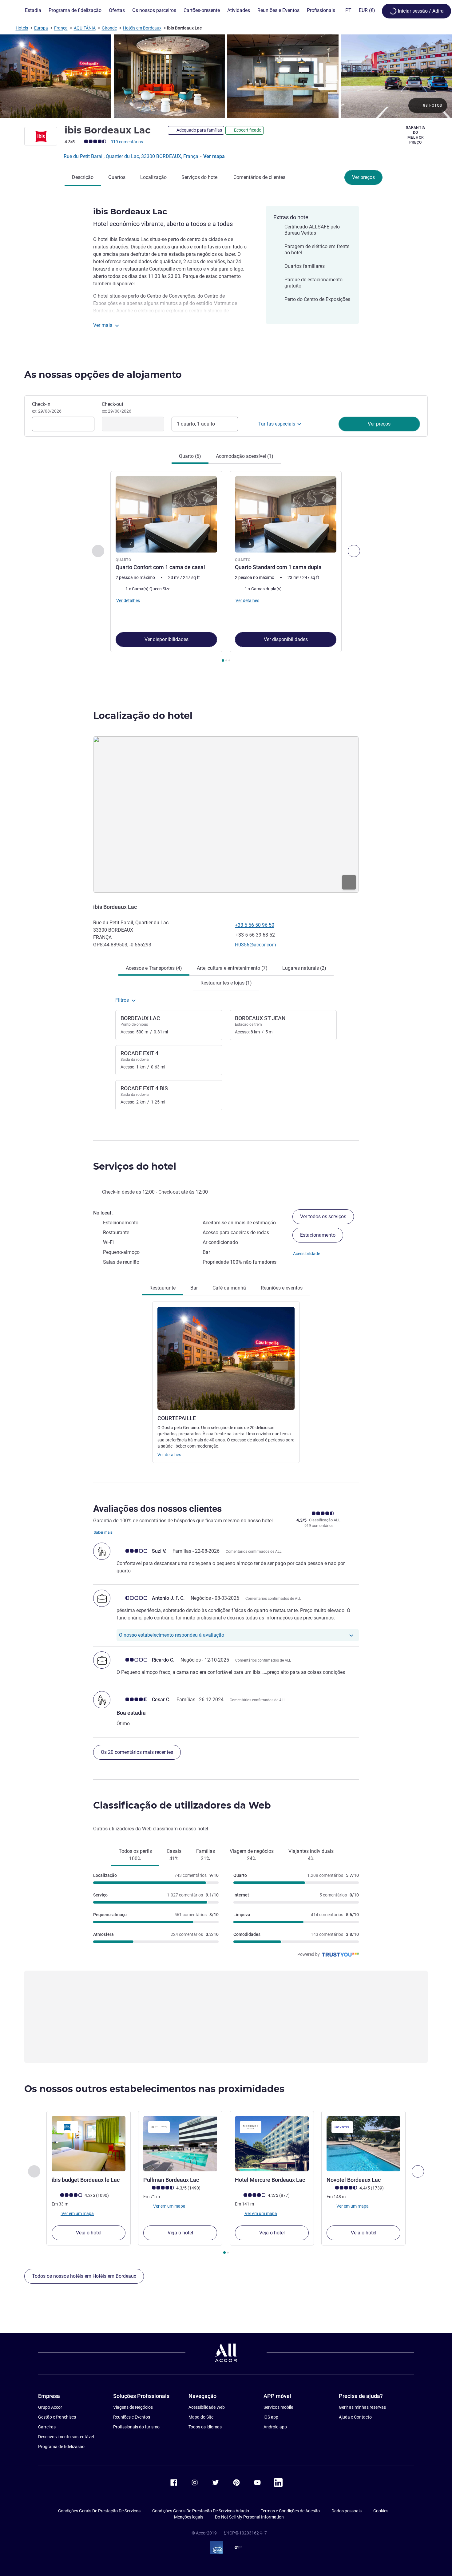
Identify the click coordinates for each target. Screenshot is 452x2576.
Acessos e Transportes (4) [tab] (154, 968)
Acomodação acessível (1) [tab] (245, 456)
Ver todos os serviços (323, 1217)
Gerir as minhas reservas (362, 2407)
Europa (41, 28)
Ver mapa (214, 156)
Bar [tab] (194, 1288)
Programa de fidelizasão (61, 2447)
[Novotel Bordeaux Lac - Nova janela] (363, 2144)
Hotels (22, 28)
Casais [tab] (174, 1855)
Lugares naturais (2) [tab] (304, 968)
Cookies (381, 2511)
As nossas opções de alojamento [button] (103, 375)
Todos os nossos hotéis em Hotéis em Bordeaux (84, 2276)
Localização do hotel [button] (143, 716)
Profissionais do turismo (136, 2427)
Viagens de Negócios (133, 2407)
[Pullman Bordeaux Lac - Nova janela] (180, 2144)
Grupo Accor (50, 2407)
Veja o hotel (89, 2233)
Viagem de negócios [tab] (252, 1855)
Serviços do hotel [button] (135, 1166)
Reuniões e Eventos (132, 2417)
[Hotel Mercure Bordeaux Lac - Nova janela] (272, 2144)
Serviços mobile (278, 2407)
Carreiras (47, 2427)
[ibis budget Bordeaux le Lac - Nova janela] (89, 2144)
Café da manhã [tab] (229, 1288)
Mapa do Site (201, 2417)
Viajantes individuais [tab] (311, 1855)
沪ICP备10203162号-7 (245, 2533)
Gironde (109, 28)
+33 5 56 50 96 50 (255, 925)
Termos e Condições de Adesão (290, 2511)
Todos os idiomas (205, 2427)
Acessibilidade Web (207, 2407)
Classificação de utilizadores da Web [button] (182, 1805)
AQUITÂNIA (85, 28)
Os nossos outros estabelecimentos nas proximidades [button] (154, 2089)
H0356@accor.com (256, 945)
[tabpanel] (226, 567)
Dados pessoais (347, 2511)
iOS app (271, 2417)
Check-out (117, 407)
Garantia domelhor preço (416, 135)
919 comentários (127, 142)
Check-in (47, 407)
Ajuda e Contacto (355, 2417)
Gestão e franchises (57, 2417)
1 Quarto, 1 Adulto (196, 424)
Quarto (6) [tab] (190, 456)
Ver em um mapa (77, 2213)
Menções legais (189, 2517)
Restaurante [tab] (163, 1288)
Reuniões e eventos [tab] (282, 1288)
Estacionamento (318, 1235)
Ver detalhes (169, 1455)
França (61, 28)
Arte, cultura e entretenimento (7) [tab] (232, 968)
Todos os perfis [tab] (135, 1855)
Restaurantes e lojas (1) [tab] (226, 983)
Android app (275, 2427)
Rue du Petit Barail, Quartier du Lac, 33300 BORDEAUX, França (132, 156)
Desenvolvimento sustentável (66, 2437)
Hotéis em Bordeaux (142, 28)
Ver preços (363, 177)
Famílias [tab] (206, 1855)
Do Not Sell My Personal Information (249, 2517)
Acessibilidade (307, 1254)
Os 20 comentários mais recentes (137, 1752)
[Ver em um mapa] (226, 814)
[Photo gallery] (226, 76)
